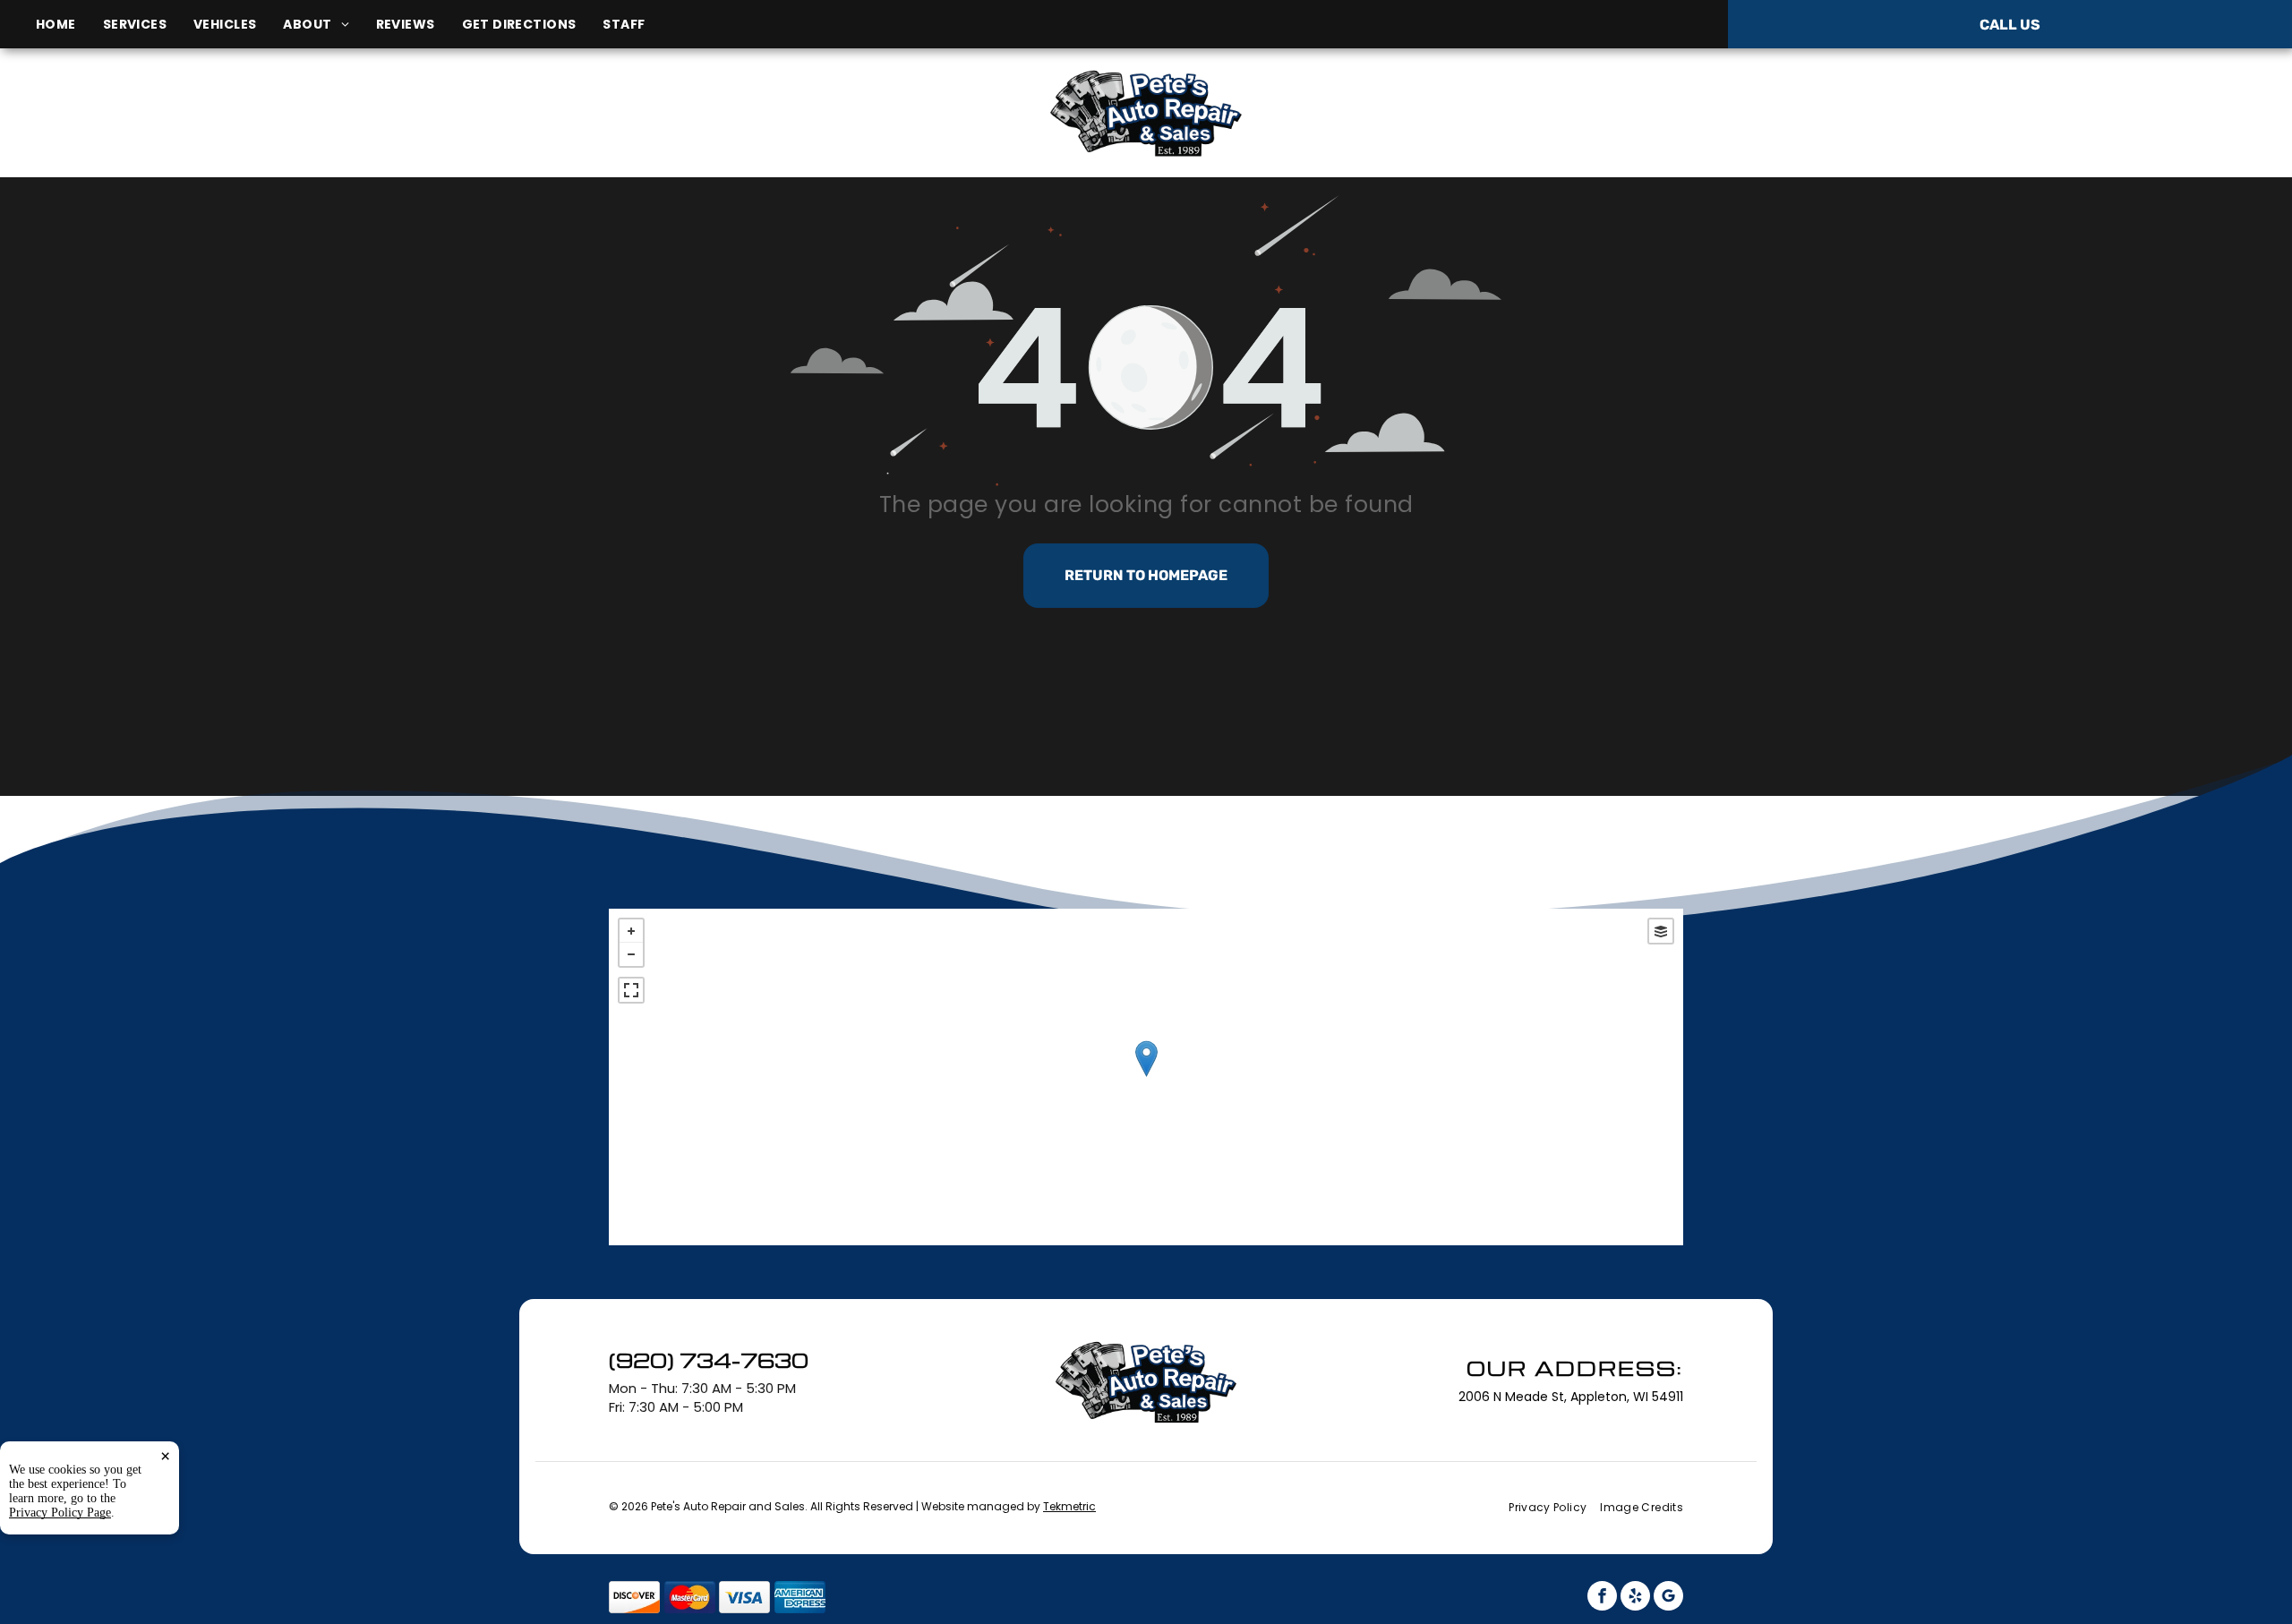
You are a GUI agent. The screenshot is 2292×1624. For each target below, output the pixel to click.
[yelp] (1635, 1598)
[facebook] (1602, 1598)
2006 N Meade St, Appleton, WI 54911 (384, 133)
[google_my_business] (1668, 1598)
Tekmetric (1069, 1506)
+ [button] (631, 931)
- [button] (631, 954)
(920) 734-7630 (1920, 112)
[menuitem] (69, 25)
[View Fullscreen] (631, 990)
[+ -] (1146, 1077)
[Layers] (1661, 931)
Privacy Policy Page (60, 1513)
